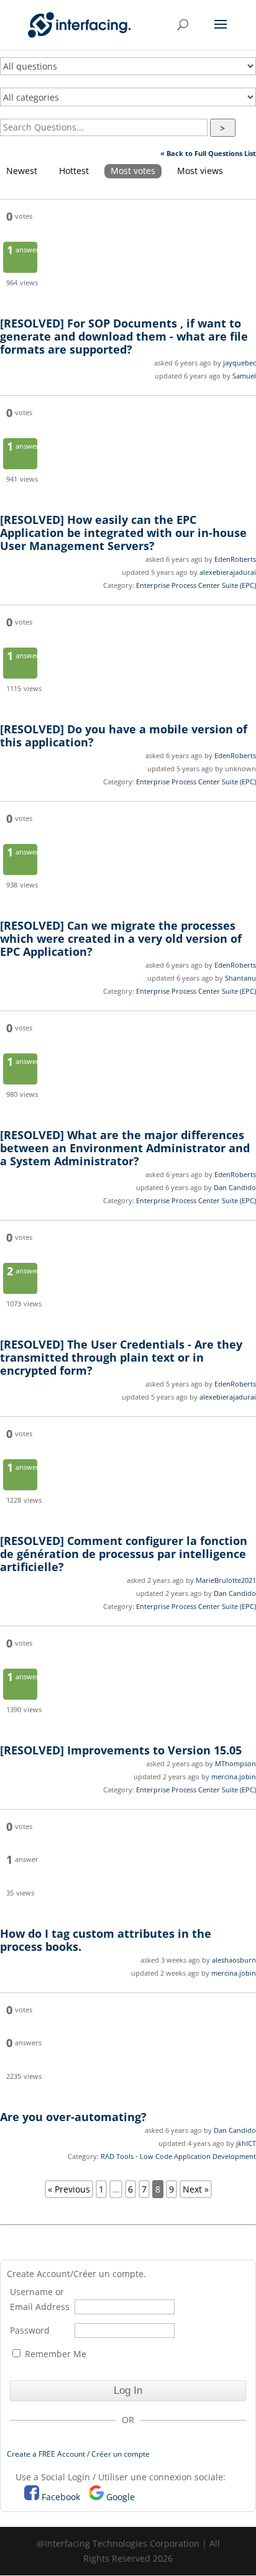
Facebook (61, 2497)
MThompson (235, 1763)
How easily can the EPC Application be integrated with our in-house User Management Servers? (123, 533)
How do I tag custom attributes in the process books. (106, 1940)
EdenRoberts (235, 559)
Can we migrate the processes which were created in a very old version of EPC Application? (121, 938)
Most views (200, 171)
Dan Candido (235, 1187)
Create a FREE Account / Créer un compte (78, 2454)
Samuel (244, 376)
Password (30, 2330)
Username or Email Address (40, 2299)
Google (121, 2497)
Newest (22, 171)
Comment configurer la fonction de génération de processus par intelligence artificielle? (124, 1554)
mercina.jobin (234, 1776)
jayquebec (240, 363)
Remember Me (54, 2354)
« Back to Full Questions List (208, 153)
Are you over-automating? (73, 2117)
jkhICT (246, 2143)
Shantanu (240, 978)
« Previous (69, 2189)
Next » (196, 2189)
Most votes (133, 171)
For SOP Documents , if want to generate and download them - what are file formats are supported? (124, 336)
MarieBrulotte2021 (226, 1580)
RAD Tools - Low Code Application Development (178, 2156)
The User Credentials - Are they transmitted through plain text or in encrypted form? (121, 1357)
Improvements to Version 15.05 (121, 1750)
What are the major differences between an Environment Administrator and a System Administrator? (125, 1148)
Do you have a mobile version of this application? (124, 736)
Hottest (74, 171)
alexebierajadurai (228, 572)
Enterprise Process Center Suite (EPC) (196, 585)
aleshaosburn (234, 1960)
